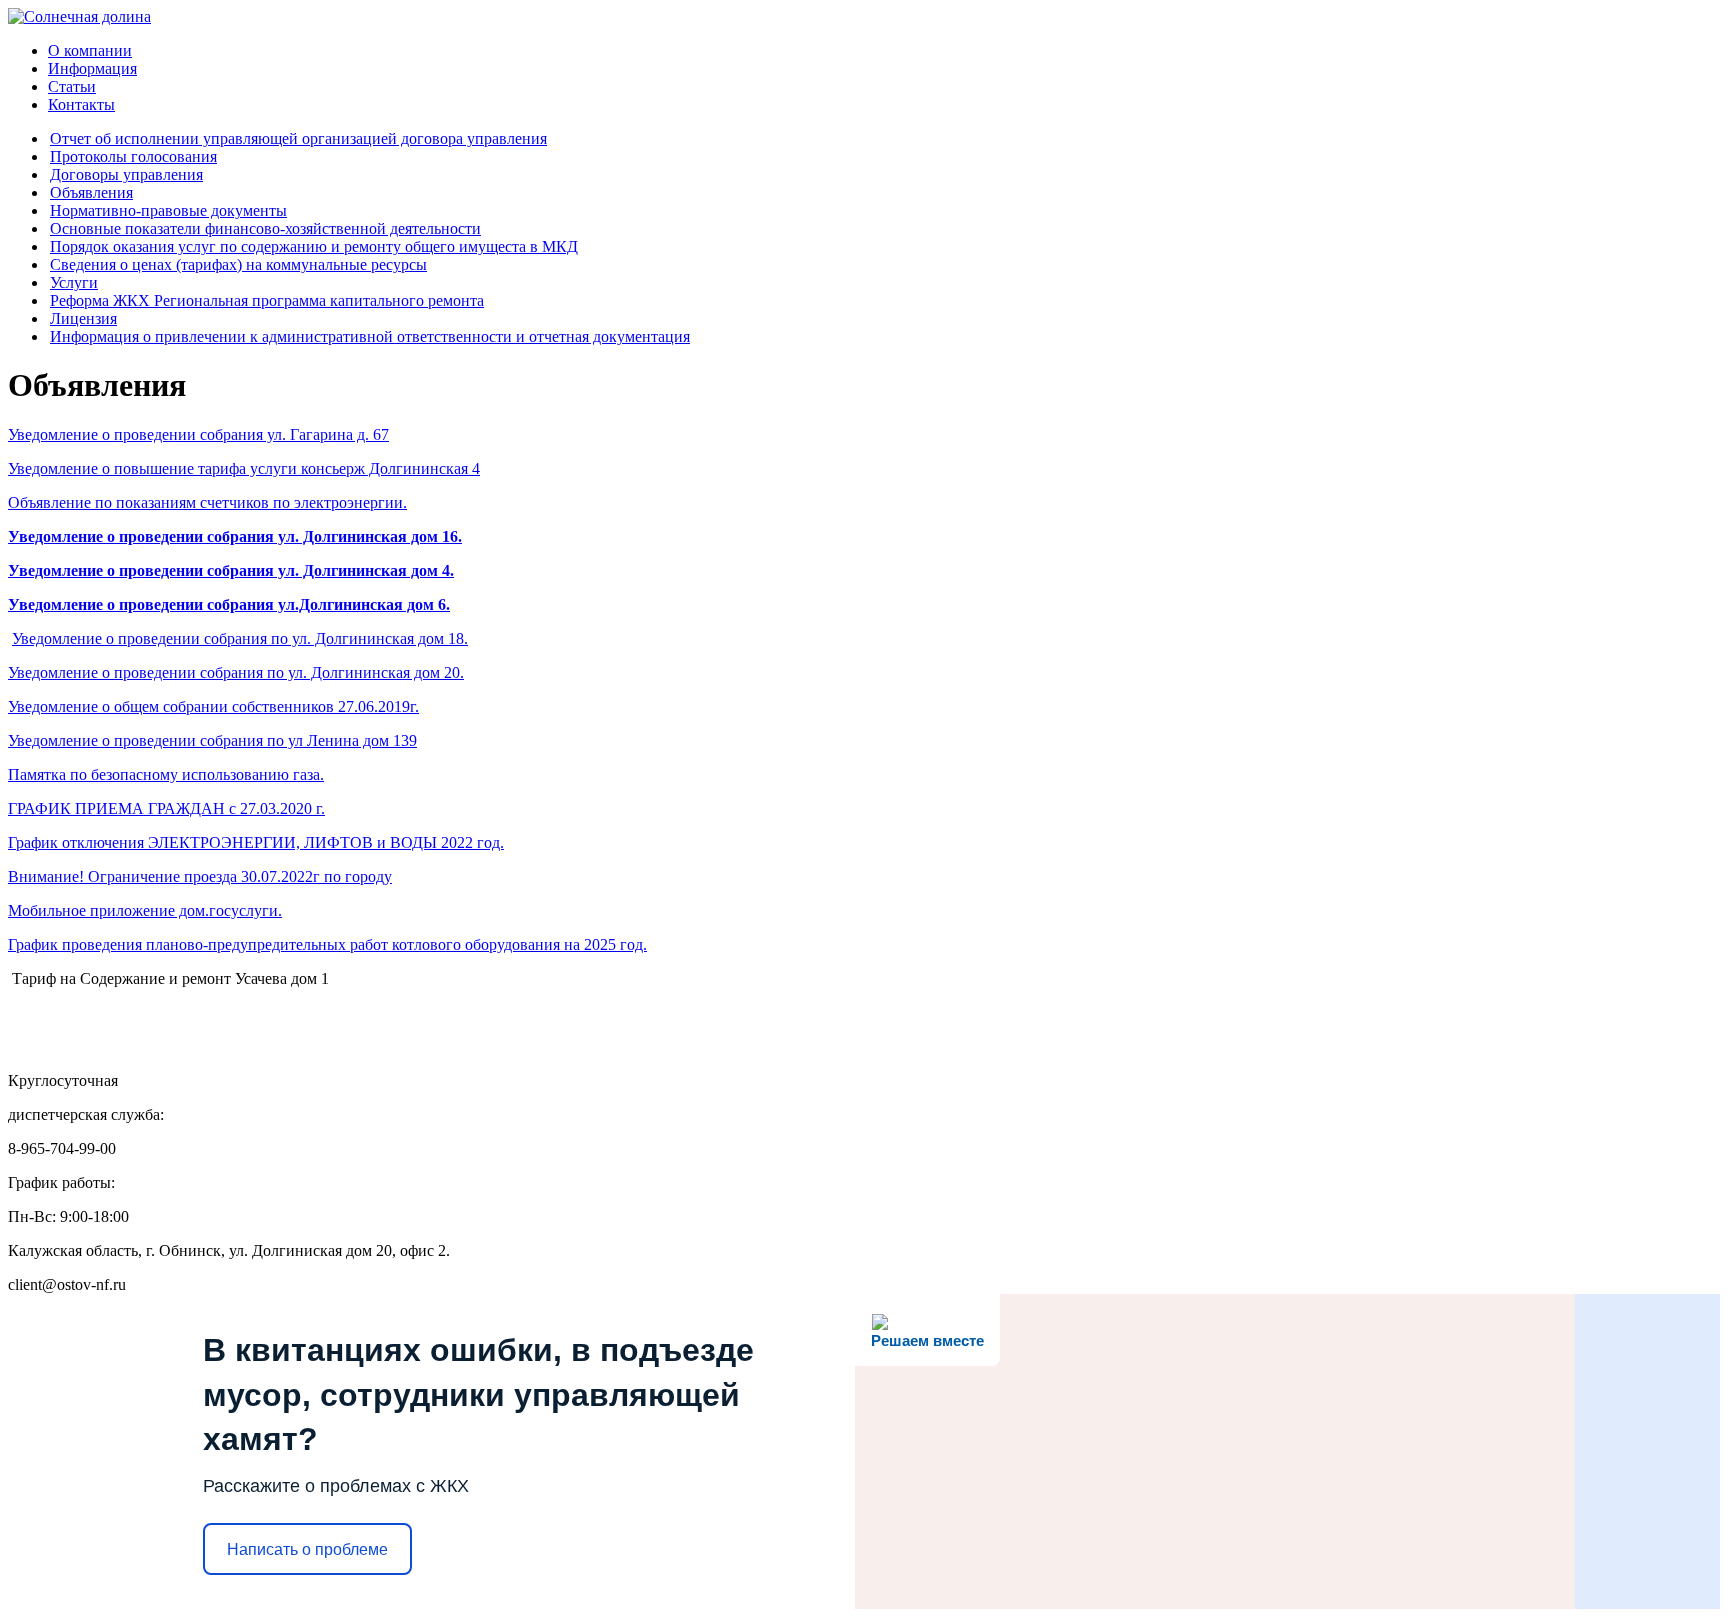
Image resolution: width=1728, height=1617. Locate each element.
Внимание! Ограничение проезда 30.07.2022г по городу (200, 876)
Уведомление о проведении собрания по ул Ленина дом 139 (212, 740)
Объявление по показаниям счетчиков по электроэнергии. (207, 502)
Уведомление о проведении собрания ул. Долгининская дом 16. (235, 536)
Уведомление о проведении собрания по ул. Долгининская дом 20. (236, 672)
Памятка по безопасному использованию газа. (166, 774)
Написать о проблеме (307, 1549)
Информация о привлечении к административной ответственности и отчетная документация (370, 336)
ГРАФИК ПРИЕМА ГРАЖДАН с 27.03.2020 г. (166, 808)
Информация (92, 68)
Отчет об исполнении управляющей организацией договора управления (298, 138)
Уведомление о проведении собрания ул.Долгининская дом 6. (229, 604)
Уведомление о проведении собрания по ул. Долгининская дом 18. (240, 638)
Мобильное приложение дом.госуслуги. (145, 910)
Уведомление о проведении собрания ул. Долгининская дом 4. (231, 570)
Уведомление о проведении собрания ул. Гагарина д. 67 (198, 434)
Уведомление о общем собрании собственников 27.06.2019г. (213, 706)
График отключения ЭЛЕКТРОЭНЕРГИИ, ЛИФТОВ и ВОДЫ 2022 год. (256, 842)
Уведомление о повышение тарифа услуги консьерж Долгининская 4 (244, 468)
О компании (90, 50)
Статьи (72, 86)
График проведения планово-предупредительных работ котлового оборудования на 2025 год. (327, 944)
